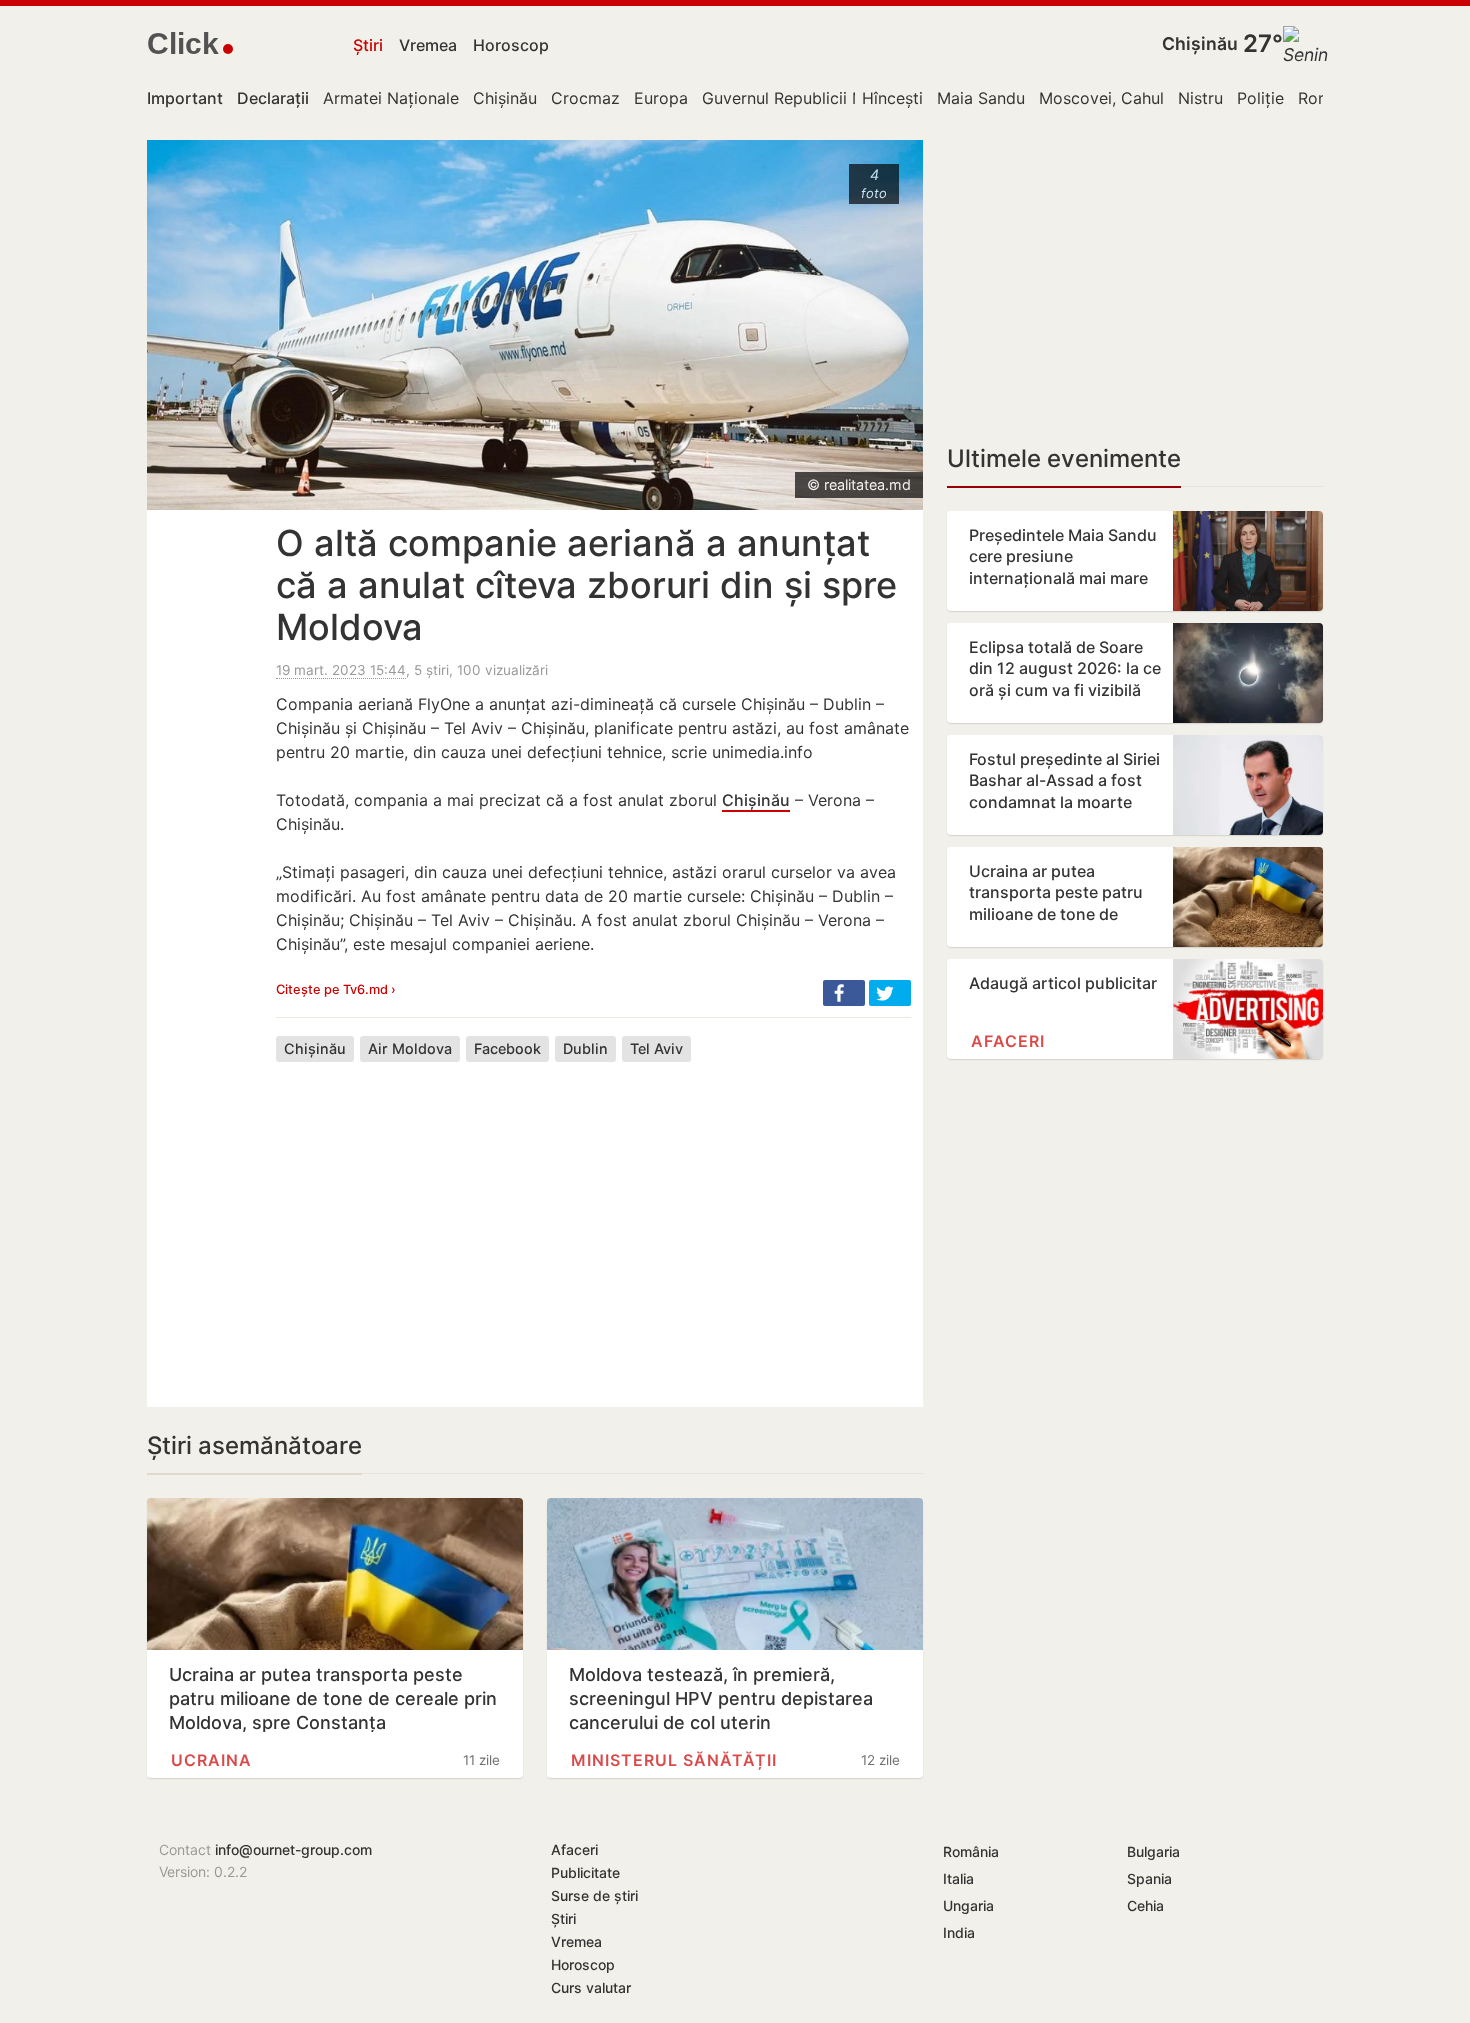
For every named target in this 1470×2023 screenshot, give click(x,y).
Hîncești (892, 98)
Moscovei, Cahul (1101, 98)
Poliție (1260, 98)
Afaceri (1008, 1041)
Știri (368, 45)
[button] (844, 993)
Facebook (507, 1048)
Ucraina (211, 1760)
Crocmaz (585, 98)
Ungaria (968, 1905)
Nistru (1200, 98)
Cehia (1145, 1905)
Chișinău (1200, 43)
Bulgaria (1153, 1851)
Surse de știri (594, 1895)
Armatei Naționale (391, 98)
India (959, 1932)
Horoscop (511, 45)
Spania (1149, 1878)
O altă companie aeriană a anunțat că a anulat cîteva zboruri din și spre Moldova (586, 585)
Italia (958, 1878)
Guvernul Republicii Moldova (810, 98)
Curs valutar (591, 1987)
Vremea (428, 45)
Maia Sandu (981, 98)
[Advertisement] (593, 1219)
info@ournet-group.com (293, 1849)
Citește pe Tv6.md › (336, 989)
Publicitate (585, 1872)
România (971, 1851)
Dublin (585, 1048)
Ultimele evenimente (1064, 458)
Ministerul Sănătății (674, 1760)
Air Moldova (410, 1048)
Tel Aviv (656, 1048)
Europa (661, 98)
